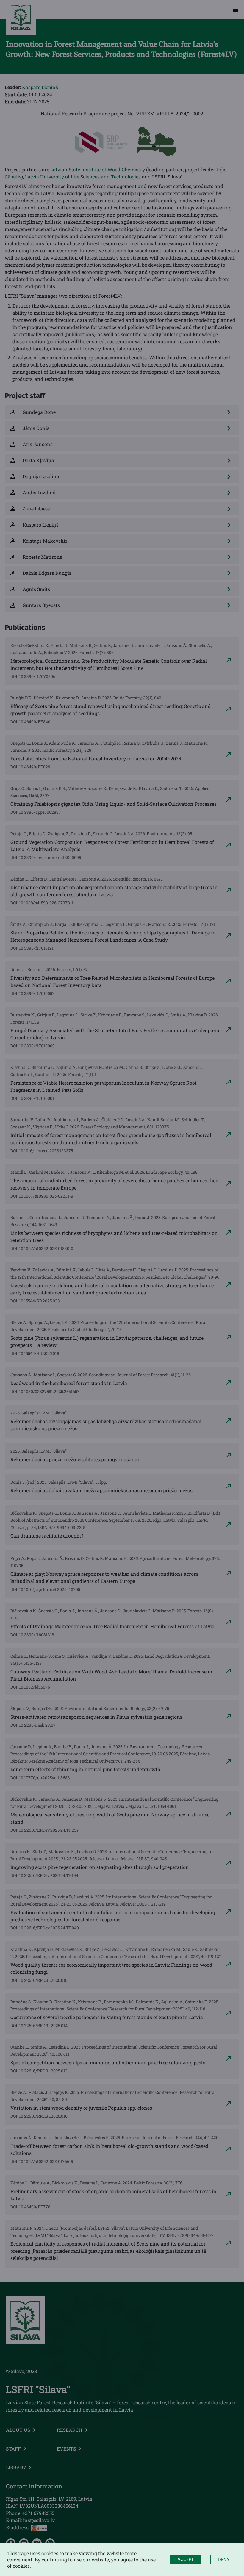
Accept (186, 2560)
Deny (224, 2560)
